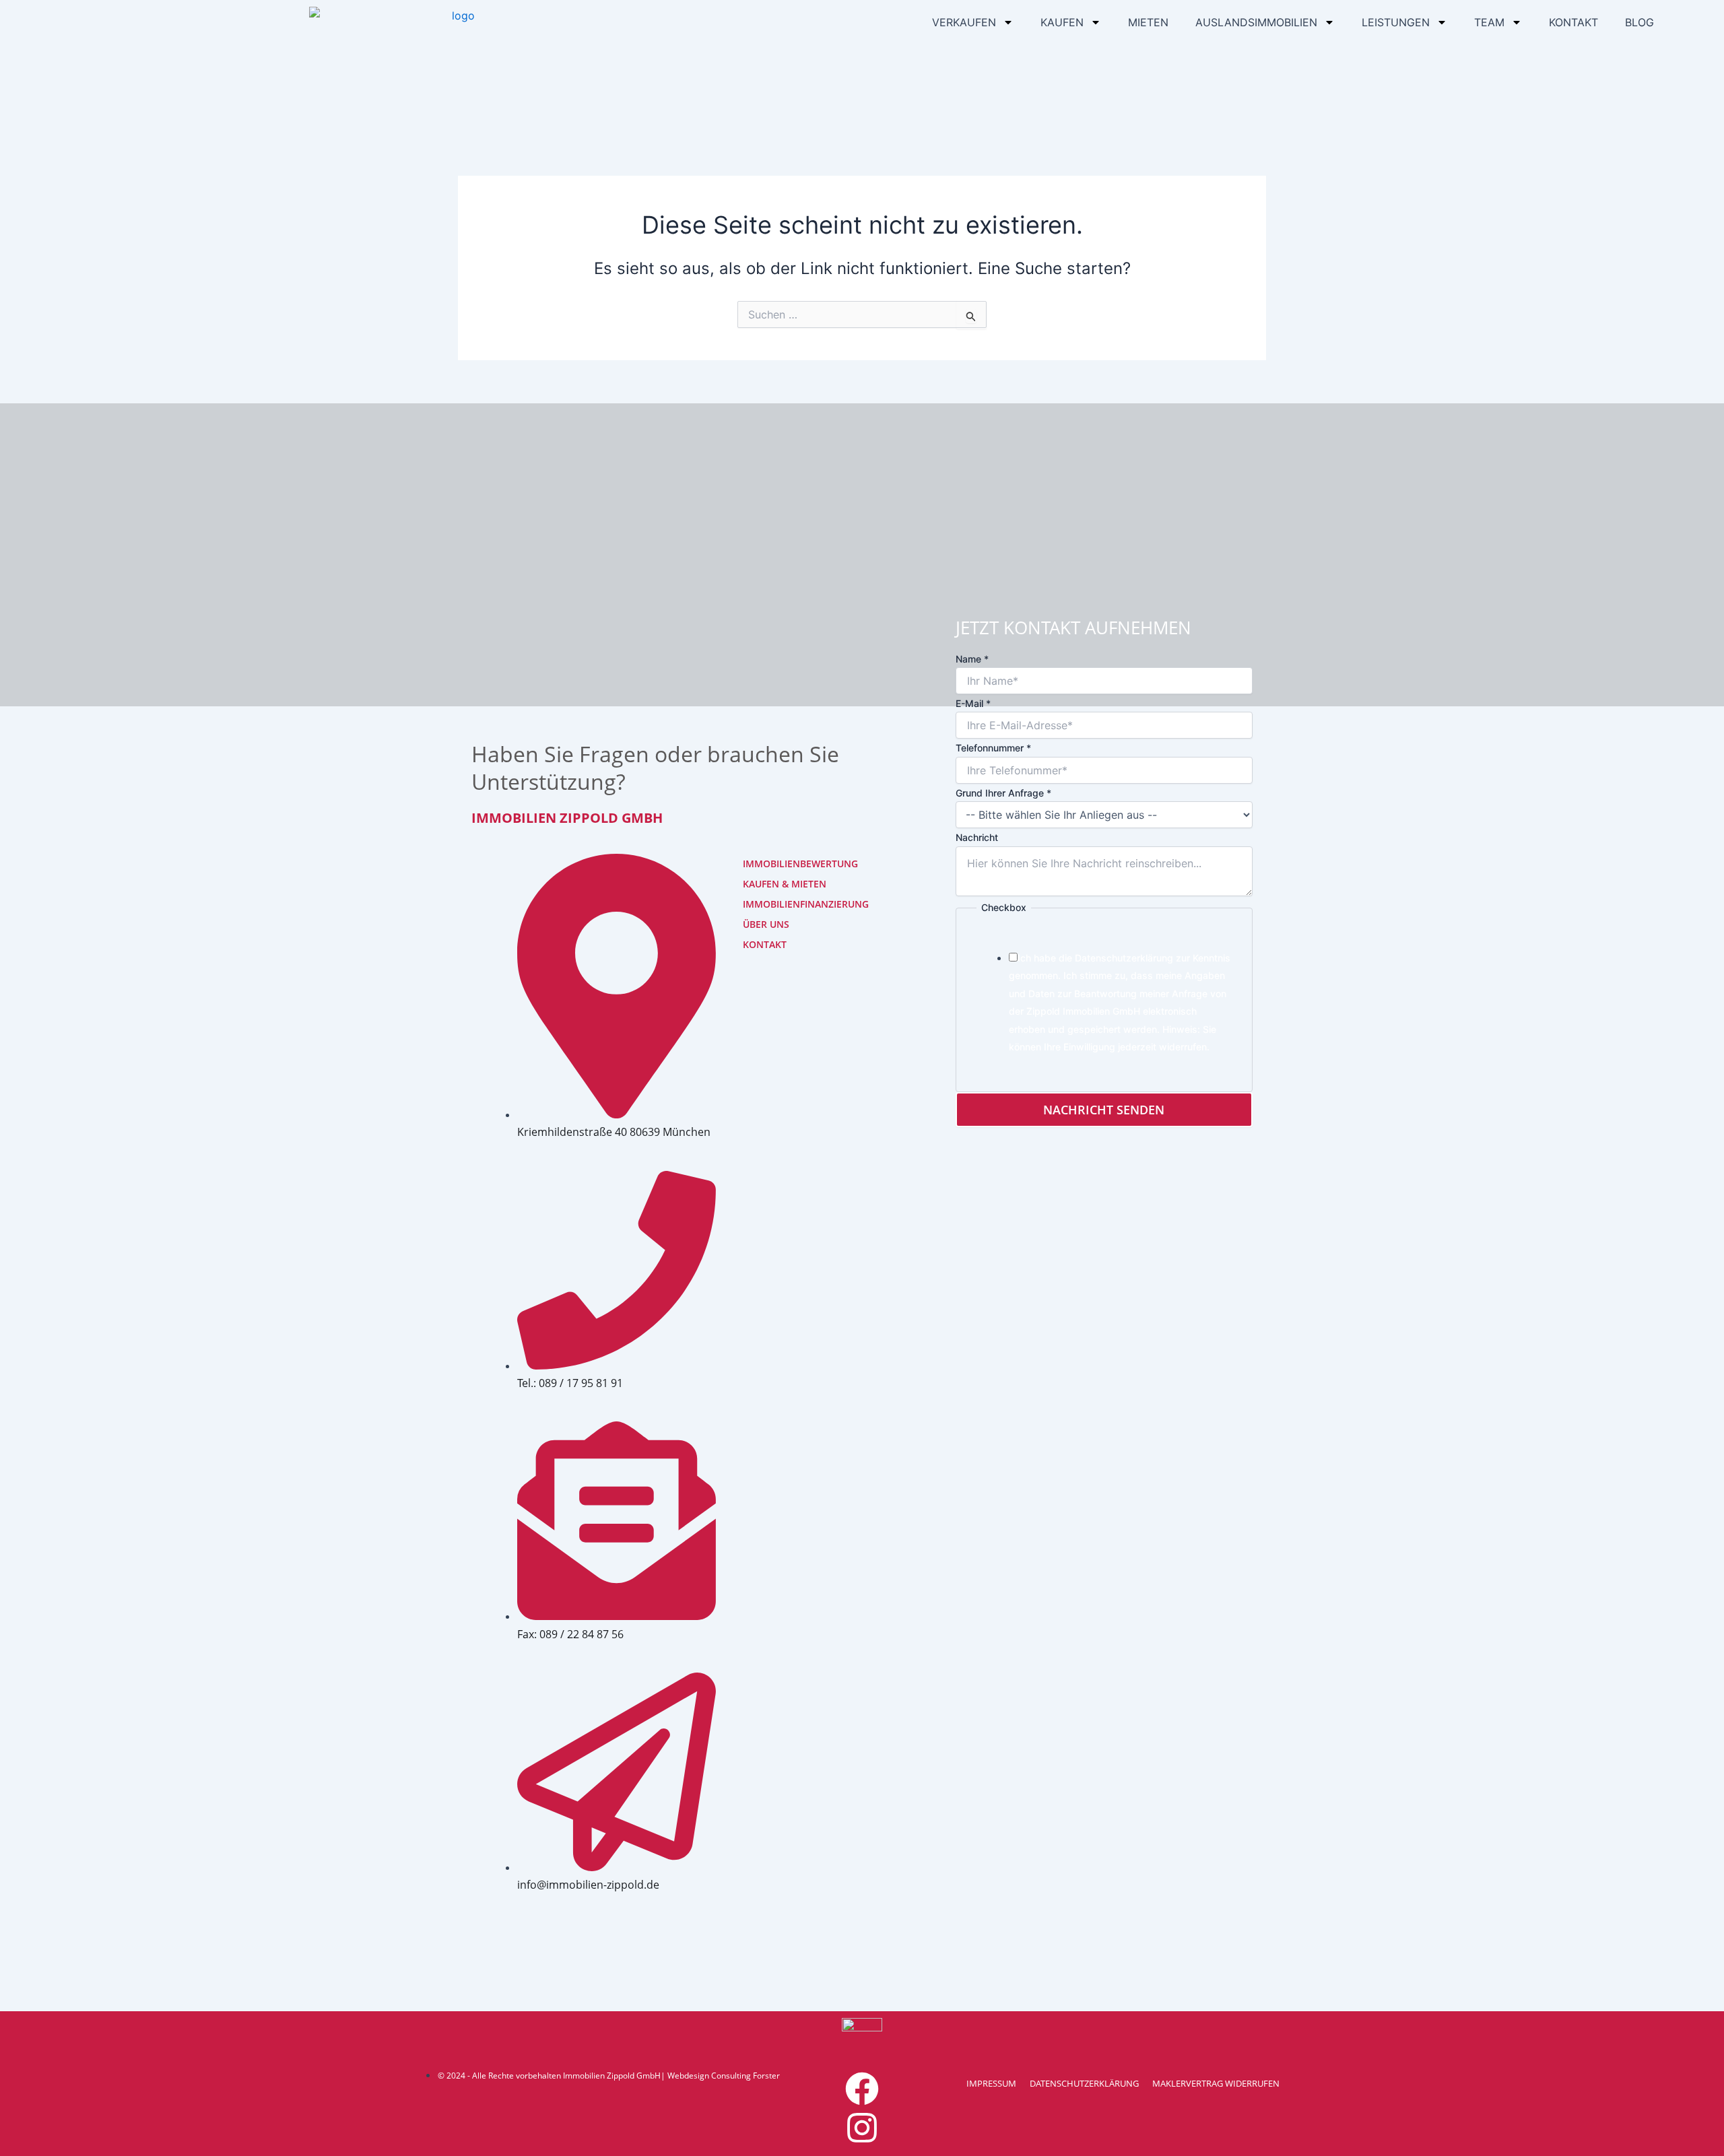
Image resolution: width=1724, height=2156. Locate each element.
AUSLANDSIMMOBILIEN (1256, 22)
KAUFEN (1062, 22)
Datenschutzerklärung (1124, 958)
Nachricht (977, 837)
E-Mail (973, 703)
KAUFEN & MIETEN (785, 884)
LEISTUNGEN (1396, 22)
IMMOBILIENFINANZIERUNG (785, 904)
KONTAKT (1573, 22)
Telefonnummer (993, 748)
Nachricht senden (1104, 1110)
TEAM (1489, 22)
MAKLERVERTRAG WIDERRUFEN (1216, 2083)
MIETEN (1148, 22)
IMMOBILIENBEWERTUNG (785, 864)
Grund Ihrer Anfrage (1003, 793)
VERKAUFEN (964, 22)
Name (972, 659)
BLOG (1639, 22)
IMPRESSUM (991, 2083)
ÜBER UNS (766, 924)
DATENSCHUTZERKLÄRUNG (1084, 2083)
